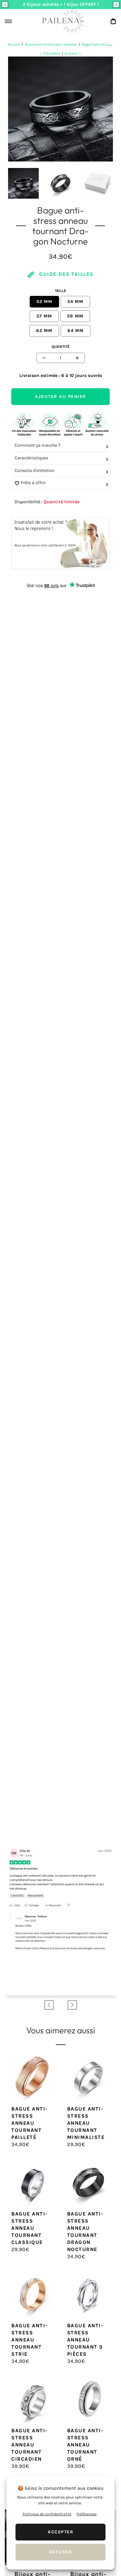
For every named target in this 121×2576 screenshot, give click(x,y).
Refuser (61, 2552)
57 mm (44, 316)
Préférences (86, 2514)
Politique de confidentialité (47, 2514)
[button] (5, 5)
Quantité (61, 347)
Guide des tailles (66, 274)
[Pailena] (61, 21)
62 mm (44, 331)
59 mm (75, 316)
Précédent (52, 53)
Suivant (71, 53)
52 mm (44, 302)
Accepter (60, 2532)
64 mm (76, 331)
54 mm (75, 302)
